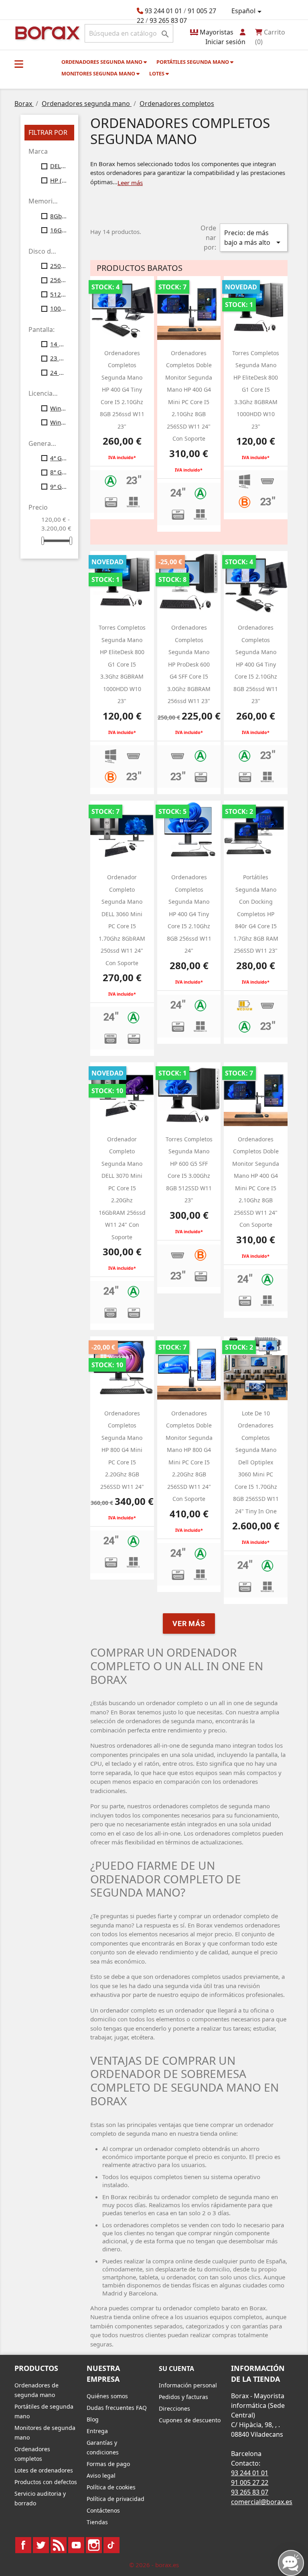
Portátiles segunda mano (193, 62)
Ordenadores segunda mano (102, 62)
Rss (59, 2545)
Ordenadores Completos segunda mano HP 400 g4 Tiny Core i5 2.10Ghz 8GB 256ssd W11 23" (122, 390)
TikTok (111, 2545)
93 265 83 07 (168, 20)
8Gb (59, 216)
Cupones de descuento (190, 2420)
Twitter (41, 2545)
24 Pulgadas (59, 372)
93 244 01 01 (163, 11)
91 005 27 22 (250, 2482)
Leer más (130, 183)
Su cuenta (176, 2369)
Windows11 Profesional (59, 422)
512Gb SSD (59, 294)
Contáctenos (103, 2510)
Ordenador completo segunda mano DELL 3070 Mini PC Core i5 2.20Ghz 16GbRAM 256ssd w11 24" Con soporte (122, 1188)
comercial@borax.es (262, 2502)
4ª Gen (59, 458)
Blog (93, 2419)
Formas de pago (108, 2464)
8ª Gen (59, 472)
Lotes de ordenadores (44, 2470)
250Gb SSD (59, 266)
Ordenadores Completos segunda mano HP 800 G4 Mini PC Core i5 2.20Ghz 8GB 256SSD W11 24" (122, 1450)
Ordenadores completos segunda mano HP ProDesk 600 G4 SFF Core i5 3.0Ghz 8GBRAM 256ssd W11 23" (189, 664)
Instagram (94, 2545)
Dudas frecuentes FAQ (117, 2408)
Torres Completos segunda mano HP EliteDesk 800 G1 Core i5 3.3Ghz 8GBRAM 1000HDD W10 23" (256, 390)
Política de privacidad (115, 2499)
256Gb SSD (59, 280)
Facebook (23, 2545)
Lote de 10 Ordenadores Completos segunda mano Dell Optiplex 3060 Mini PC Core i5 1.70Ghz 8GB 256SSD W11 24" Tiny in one (256, 1462)
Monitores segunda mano (99, 73)
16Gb (59, 230)
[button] (19, 64)
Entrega (97, 2431)
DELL (59, 166)
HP (59, 180)
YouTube (76, 2545)
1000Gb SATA (59, 308)
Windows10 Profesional (59, 408)
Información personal (188, 2385)
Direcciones (174, 2408)
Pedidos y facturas (183, 2397)
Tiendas (97, 2522)
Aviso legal (101, 2475)
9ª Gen (59, 486)
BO (46, 32)
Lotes (157, 73)
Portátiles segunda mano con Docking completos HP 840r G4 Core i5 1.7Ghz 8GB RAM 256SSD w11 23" (256, 914)
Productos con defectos (46, 2482)
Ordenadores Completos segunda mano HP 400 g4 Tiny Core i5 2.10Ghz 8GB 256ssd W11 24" (189, 914)
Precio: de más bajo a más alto (254, 238)
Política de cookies (111, 2487)
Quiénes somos (107, 2396)
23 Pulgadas (59, 358)
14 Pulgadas (59, 344)
